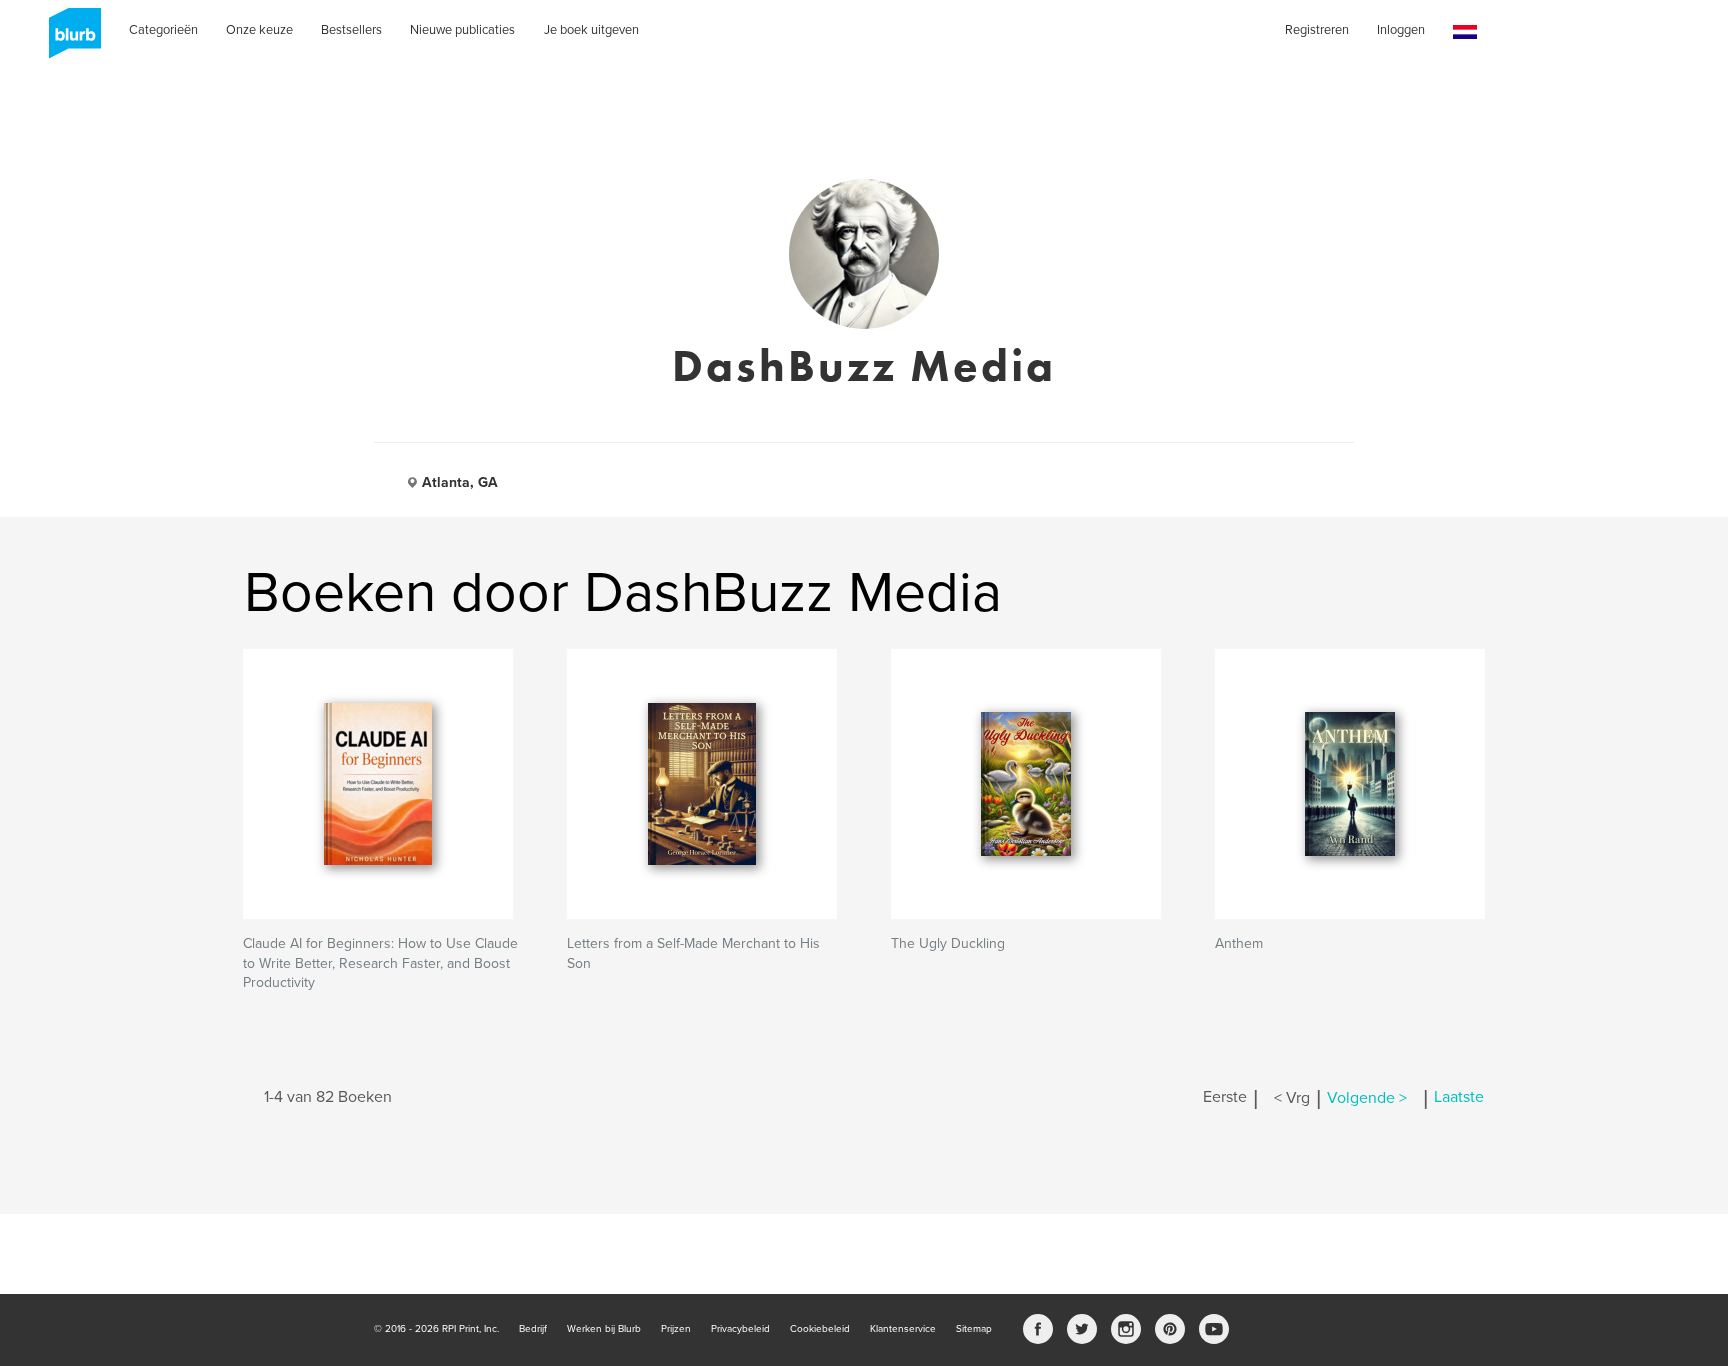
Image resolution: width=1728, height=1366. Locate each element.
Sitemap (974, 1329)
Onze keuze (259, 30)
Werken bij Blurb (604, 1329)
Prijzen (676, 1329)
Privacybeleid (740, 1329)
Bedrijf (533, 1329)
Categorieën (163, 30)
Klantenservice (903, 1329)
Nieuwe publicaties (462, 30)
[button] (1465, 32)
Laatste (1459, 1098)
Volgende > (1367, 1098)
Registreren (1317, 30)
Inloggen (1401, 30)
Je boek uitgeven (591, 30)
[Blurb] (69, 40)
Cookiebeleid (820, 1329)
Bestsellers (351, 30)
